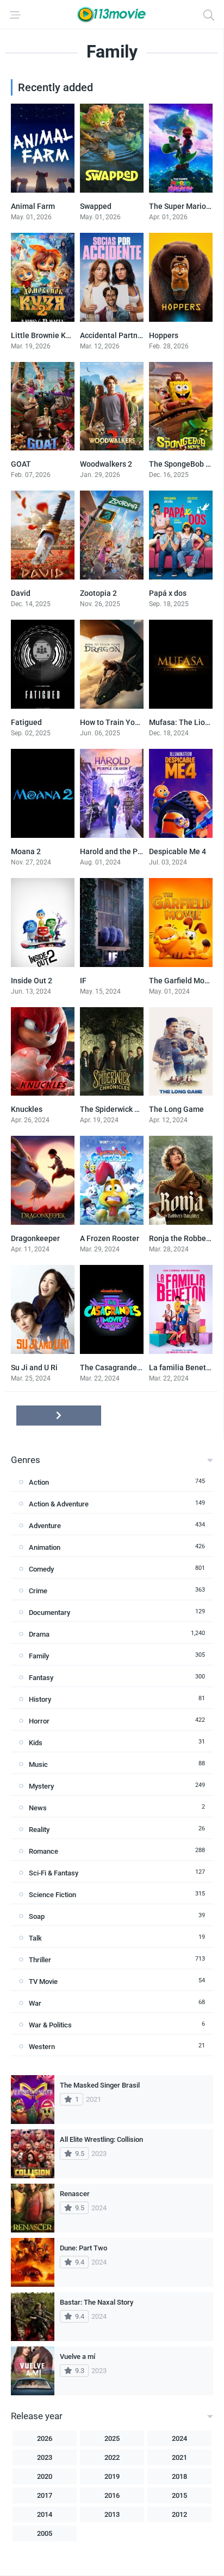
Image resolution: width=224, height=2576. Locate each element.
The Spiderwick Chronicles (126, 1109)
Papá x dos (168, 593)
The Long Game (176, 1109)
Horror (39, 1721)
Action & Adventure (59, 1504)
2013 (112, 2514)
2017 (45, 2495)
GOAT (21, 464)
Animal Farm (33, 206)
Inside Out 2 (32, 981)
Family (39, 1656)
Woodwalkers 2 (106, 464)
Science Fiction (52, 1895)
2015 (179, 2495)
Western (42, 2047)
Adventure (45, 1526)
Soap (37, 1916)
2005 (45, 2533)
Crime (38, 1591)
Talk (35, 1938)
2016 (112, 2495)
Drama (39, 1634)
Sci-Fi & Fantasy (54, 1873)
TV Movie (43, 1982)
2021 (179, 2457)
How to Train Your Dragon (124, 722)
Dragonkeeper (35, 1238)
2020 (45, 2476)
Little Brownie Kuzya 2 (49, 335)
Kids (36, 1743)
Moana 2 (26, 851)
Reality (39, 1830)
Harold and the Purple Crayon (131, 851)
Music (38, 1764)
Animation (45, 1547)
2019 (112, 2476)
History (40, 1699)
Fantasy (41, 1678)
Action (39, 1482)
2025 (112, 2438)
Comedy (41, 1569)
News (38, 1808)
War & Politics (50, 2025)
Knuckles (27, 1109)
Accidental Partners (114, 335)
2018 (179, 2476)
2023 (45, 2457)
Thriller (40, 1960)
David (21, 593)
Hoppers (164, 335)
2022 (112, 2457)
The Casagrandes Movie (122, 1367)
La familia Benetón (182, 1367)
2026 (45, 2438)
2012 (179, 2514)
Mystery (41, 1786)
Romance (43, 1851)
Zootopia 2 (98, 593)
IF (83, 981)
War (35, 2003)
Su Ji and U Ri (34, 1367)
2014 (45, 2514)
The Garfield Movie (182, 981)
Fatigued (26, 722)
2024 (179, 2438)
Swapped (96, 206)
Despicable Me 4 (178, 851)
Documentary (49, 1613)
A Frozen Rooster (110, 1238)
